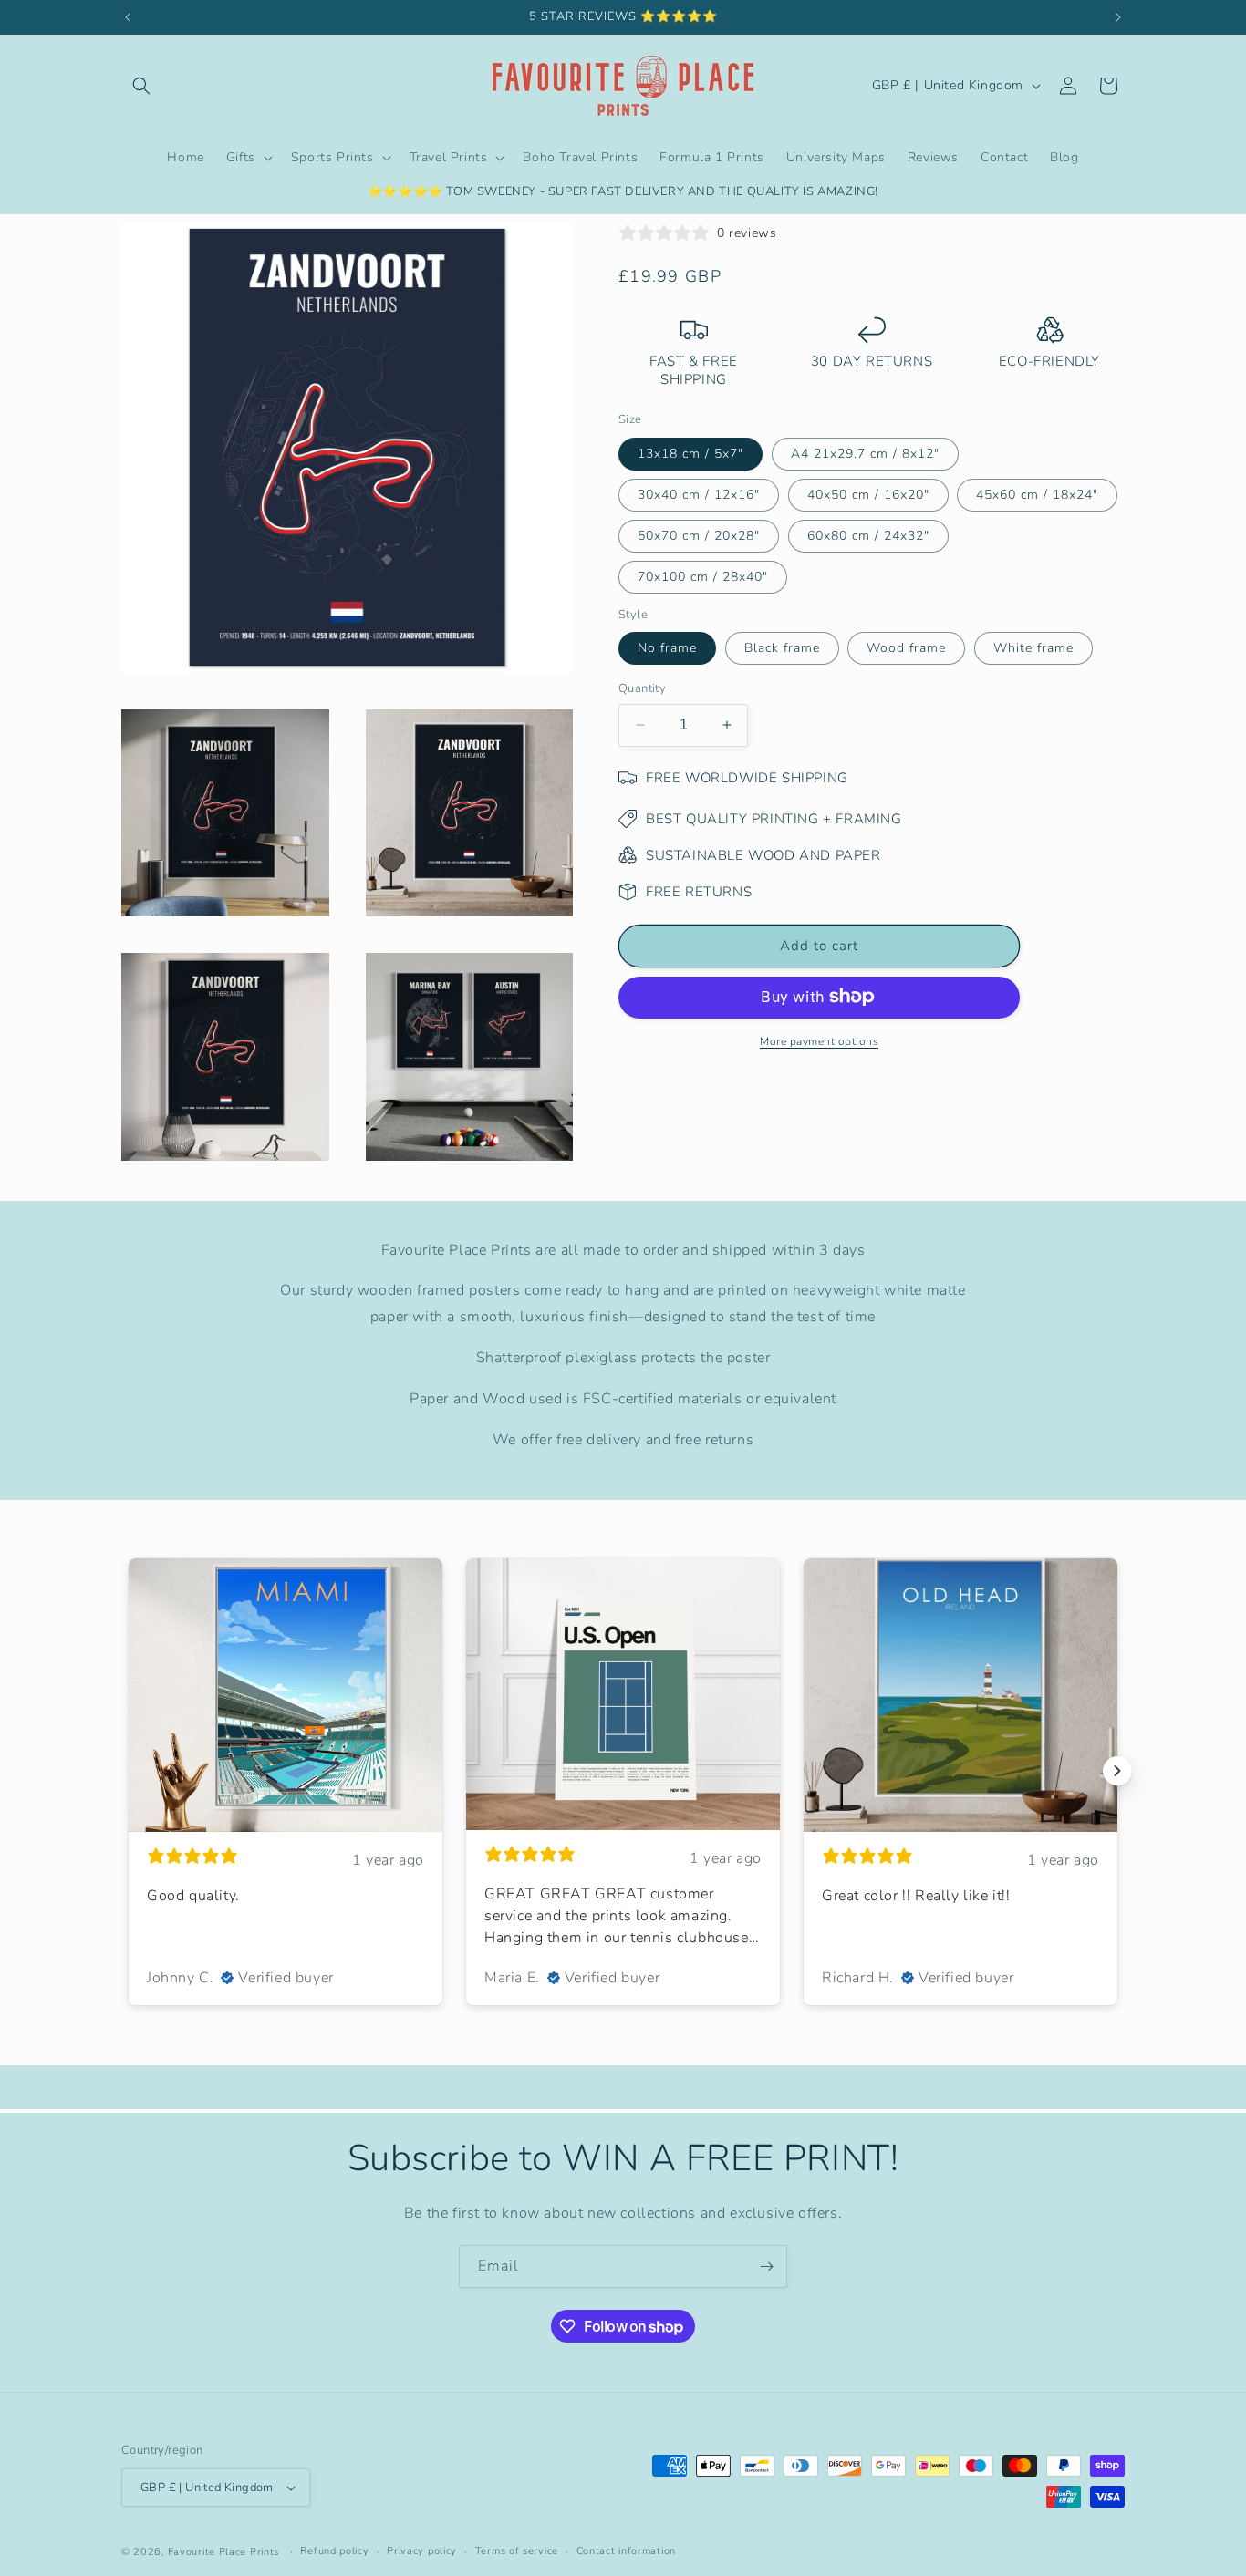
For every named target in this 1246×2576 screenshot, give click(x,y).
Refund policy (334, 2551)
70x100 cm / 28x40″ (703, 576)
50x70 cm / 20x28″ (699, 535)
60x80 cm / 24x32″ (868, 535)
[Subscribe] (766, 2266)
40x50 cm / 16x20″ (868, 494)
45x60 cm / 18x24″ (1037, 494)
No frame (667, 648)
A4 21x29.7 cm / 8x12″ (865, 453)
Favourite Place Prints (223, 2552)
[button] (141, 86)
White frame (1033, 648)
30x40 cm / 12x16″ (699, 494)
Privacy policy (422, 2551)
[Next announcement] (1118, 17)
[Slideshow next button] (1117, 1771)
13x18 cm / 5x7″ (690, 453)
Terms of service (517, 2551)
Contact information (626, 2551)
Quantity (642, 688)
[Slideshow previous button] (129, 1771)
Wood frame (906, 648)
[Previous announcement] (128, 17)
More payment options (819, 1040)
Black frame (782, 648)
